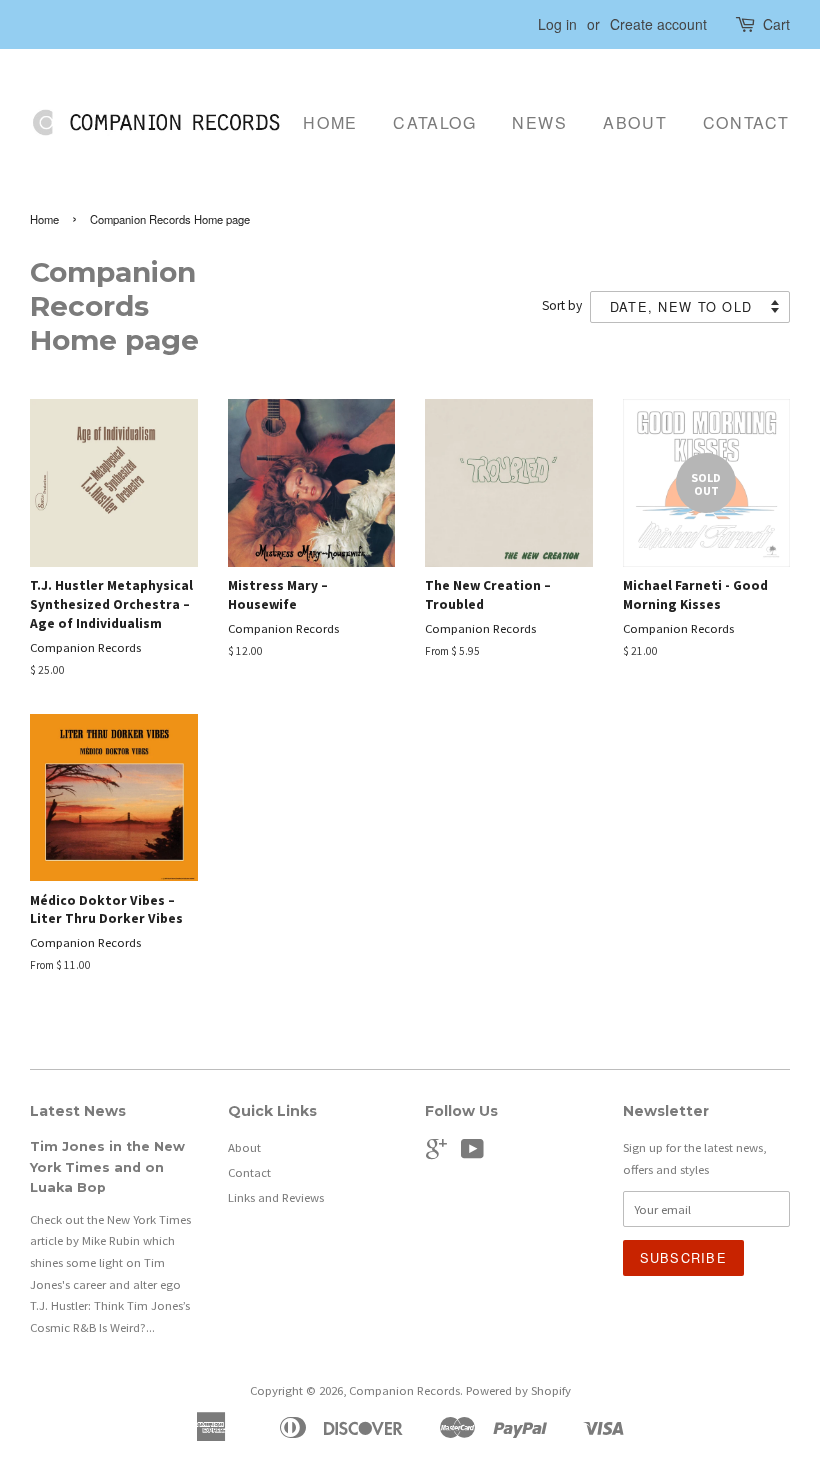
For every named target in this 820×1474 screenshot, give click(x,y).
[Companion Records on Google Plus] (436, 1153)
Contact (746, 122)
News (539, 122)
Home (330, 122)
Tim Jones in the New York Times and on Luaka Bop (107, 1167)
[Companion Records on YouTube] (472, 1153)
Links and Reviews (276, 1197)
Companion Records (404, 1390)
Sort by (562, 305)
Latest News (78, 1111)
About (635, 122)
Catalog (434, 122)
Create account (658, 24)
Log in (557, 24)
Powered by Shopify (518, 1390)
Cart (776, 24)
